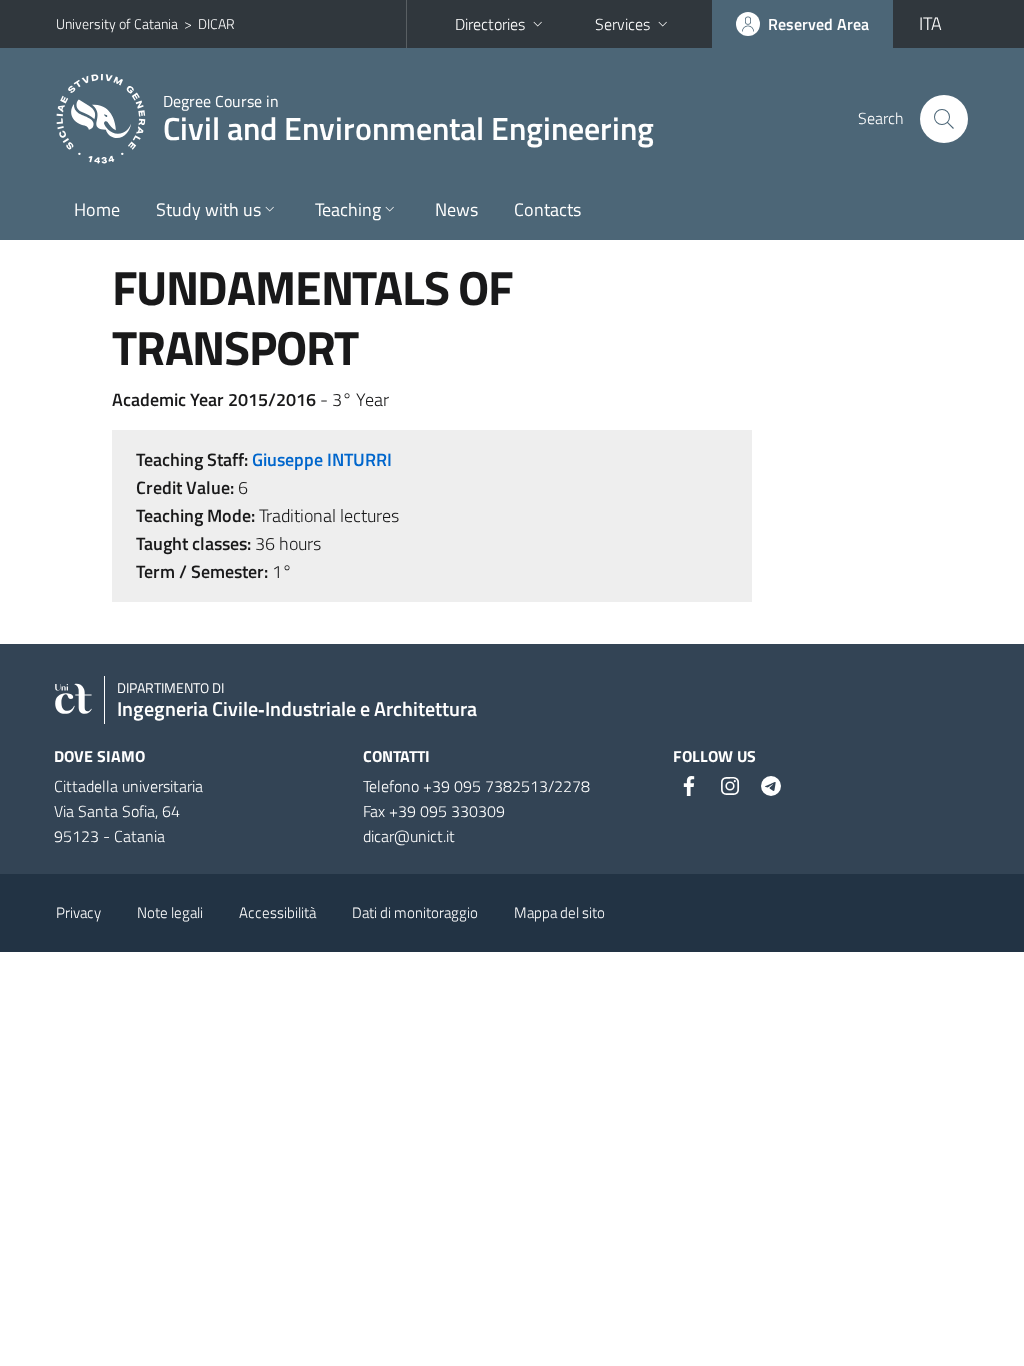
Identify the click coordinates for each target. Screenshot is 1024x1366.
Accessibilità (277, 912)
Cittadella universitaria (128, 786)
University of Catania (117, 23)
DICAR (216, 23)
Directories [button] (490, 24)
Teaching (348, 209)
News (456, 209)
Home (97, 209)
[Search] (944, 119)
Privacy (78, 912)
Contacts (547, 209)
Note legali (170, 912)
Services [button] (622, 24)
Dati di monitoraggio (415, 912)
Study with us (208, 209)
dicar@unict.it (409, 836)
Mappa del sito (559, 912)
